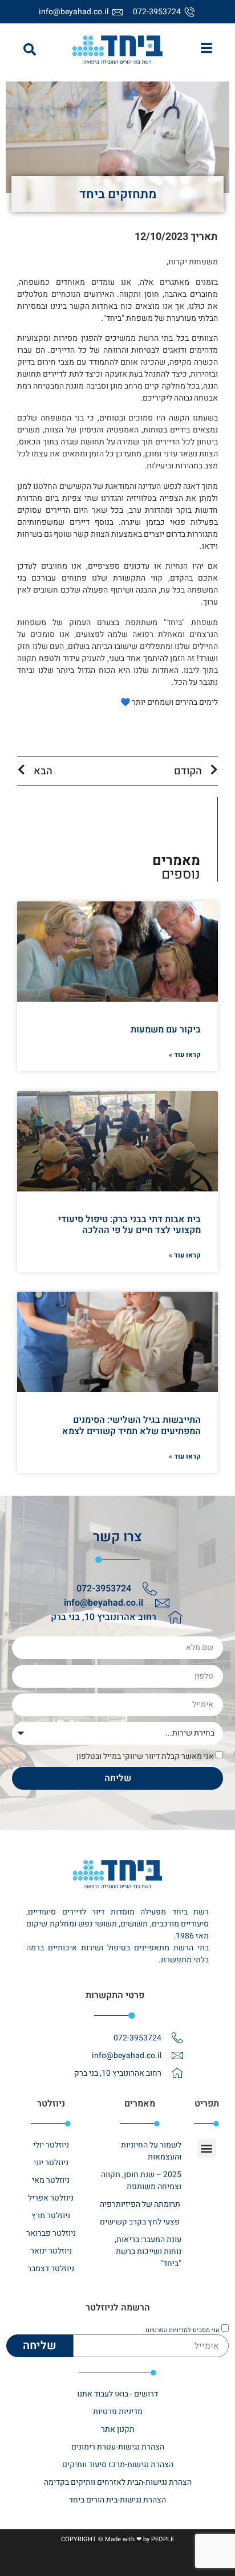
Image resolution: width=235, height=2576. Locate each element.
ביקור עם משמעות (166, 1030)
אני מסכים (183, 2330)
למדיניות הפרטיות (168, 2330)
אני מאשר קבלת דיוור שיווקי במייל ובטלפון (145, 1756)
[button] (30, 50)
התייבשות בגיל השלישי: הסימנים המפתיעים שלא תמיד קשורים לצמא (131, 1425)
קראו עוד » (185, 1055)
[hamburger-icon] (207, 50)
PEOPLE (163, 2539)
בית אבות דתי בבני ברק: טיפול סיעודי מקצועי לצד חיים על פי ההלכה (129, 1225)
